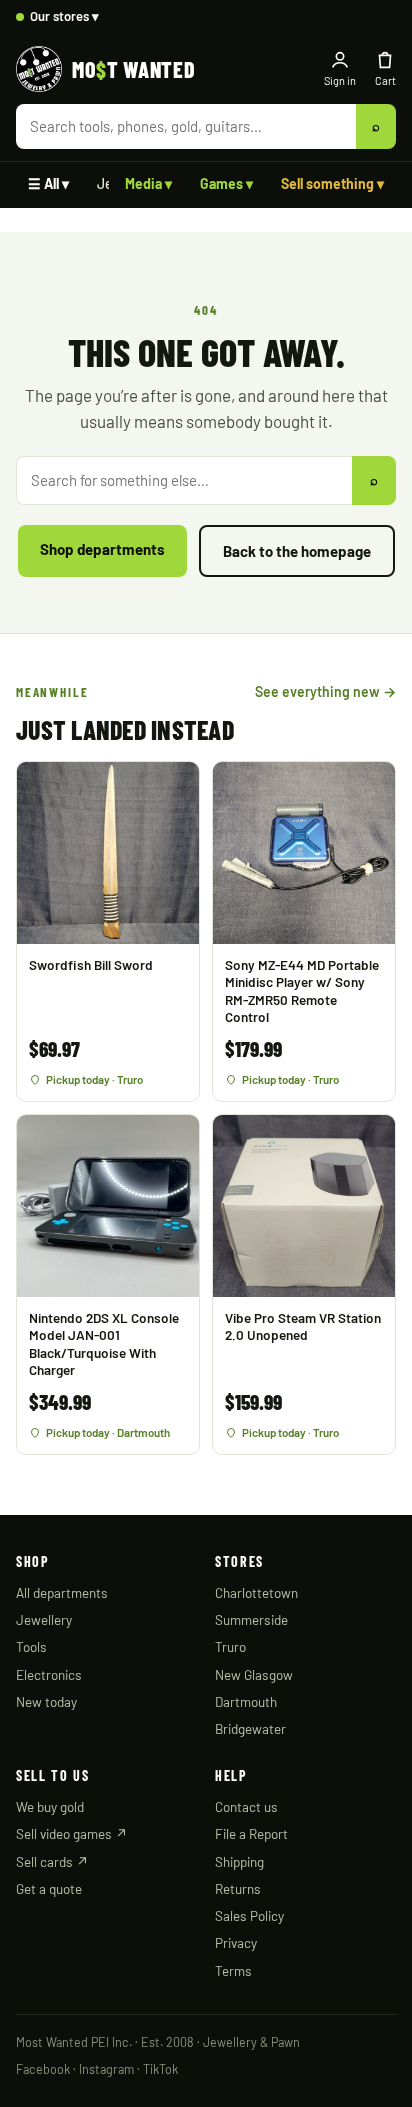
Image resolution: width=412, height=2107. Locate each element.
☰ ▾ (48, 183)
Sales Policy (249, 1915)
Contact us (246, 1806)
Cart (385, 80)
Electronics (49, 1674)
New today (46, 1701)
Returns (238, 1888)
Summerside (251, 1619)
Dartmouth (246, 1701)
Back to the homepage (297, 551)
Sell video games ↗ (72, 1833)
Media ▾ (148, 183)
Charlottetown (256, 1592)
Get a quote (49, 1888)
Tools (31, 1646)
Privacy (236, 1942)
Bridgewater (250, 1728)
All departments (62, 1592)
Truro (230, 1646)
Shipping (239, 1861)
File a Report (251, 1833)
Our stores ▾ (64, 16)
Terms (233, 1970)
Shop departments (102, 549)
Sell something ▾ (332, 183)
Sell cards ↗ (52, 1861)
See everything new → (325, 691)
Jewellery (44, 1619)
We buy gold (50, 1806)
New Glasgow (254, 1674)
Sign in (340, 80)
